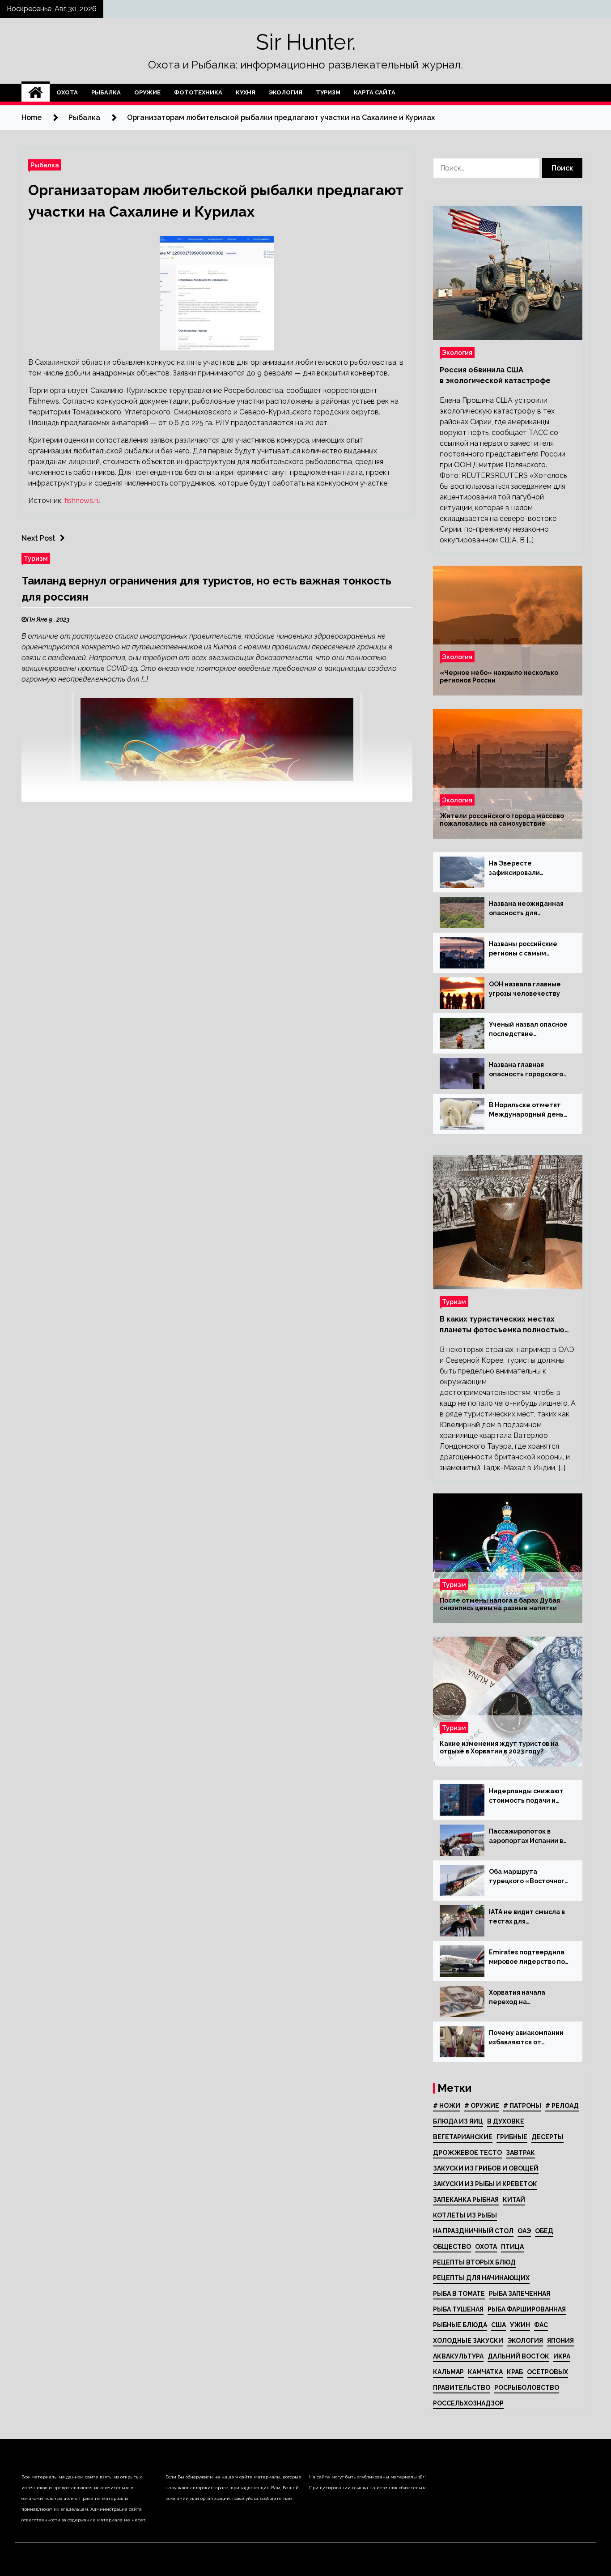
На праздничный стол (473, 2231)
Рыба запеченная (520, 2294)
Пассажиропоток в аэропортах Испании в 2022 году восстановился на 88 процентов (526, 1837)
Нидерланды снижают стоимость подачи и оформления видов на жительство (526, 1796)
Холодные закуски (468, 2341)
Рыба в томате (459, 2294)
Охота (67, 92)
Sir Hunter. (306, 42)
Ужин (520, 2325)
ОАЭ (524, 2231)
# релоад (562, 2106)
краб (515, 2372)
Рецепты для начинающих (481, 2278)
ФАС (541, 2325)
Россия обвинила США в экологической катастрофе (495, 375)
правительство (462, 2388)
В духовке (506, 2121)
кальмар (448, 2372)
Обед (544, 2231)
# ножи (447, 2106)
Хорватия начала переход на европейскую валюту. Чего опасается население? (525, 1998)
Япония (560, 2341)
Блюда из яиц (458, 2121)
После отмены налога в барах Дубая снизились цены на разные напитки (500, 1604)
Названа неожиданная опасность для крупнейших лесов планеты (526, 909)
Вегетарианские (463, 2137)
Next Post (38, 538)
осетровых (547, 2372)
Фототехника (198, 92)
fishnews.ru (83, 501)
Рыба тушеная (458, 2309)
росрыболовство (527, 2388)
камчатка (485, 2372)
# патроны (522, 2106)
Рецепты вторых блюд (474, 2262)
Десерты (547, 2137)
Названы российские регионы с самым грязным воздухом (523, 949)
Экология (286, 92)
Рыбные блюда (460, 2325)
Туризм (328, 92)
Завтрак (520, 2153)
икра (562, 2356)
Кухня (246, 92)
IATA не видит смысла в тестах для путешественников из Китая (527, 1917)
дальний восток (518, 2356)
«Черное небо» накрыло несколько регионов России (499, 676)
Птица (512, 2247)
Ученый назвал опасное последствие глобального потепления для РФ (528, 1030)
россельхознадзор (468, 2403)
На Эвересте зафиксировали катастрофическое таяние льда (521, 869)
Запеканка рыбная (466, 2200)
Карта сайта (375, 92)
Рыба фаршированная (527, 2309)
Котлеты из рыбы (465, 2215)
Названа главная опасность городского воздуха (526, 1070)
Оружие (147, 92)
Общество (452, 2247)
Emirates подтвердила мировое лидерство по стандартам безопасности (527, 1958)
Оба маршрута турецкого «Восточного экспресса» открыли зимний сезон (529, 1877)
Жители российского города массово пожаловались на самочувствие (502, 820)
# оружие (482, 2106)
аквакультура (458, 2356)
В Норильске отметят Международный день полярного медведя (526, 1110)
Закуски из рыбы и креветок (485, 2184)
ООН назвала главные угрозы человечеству (525, 989)
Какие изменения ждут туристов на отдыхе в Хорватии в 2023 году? (499, 1747)
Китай (514, 2200)
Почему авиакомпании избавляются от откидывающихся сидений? (526, 2038)
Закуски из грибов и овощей (486, 2168)
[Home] (36, 93)
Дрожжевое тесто (467, 2153)
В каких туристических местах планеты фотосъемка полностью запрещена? (502, 1325)
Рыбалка (106, 92)
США (499, 2325)
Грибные (512, 2137)
